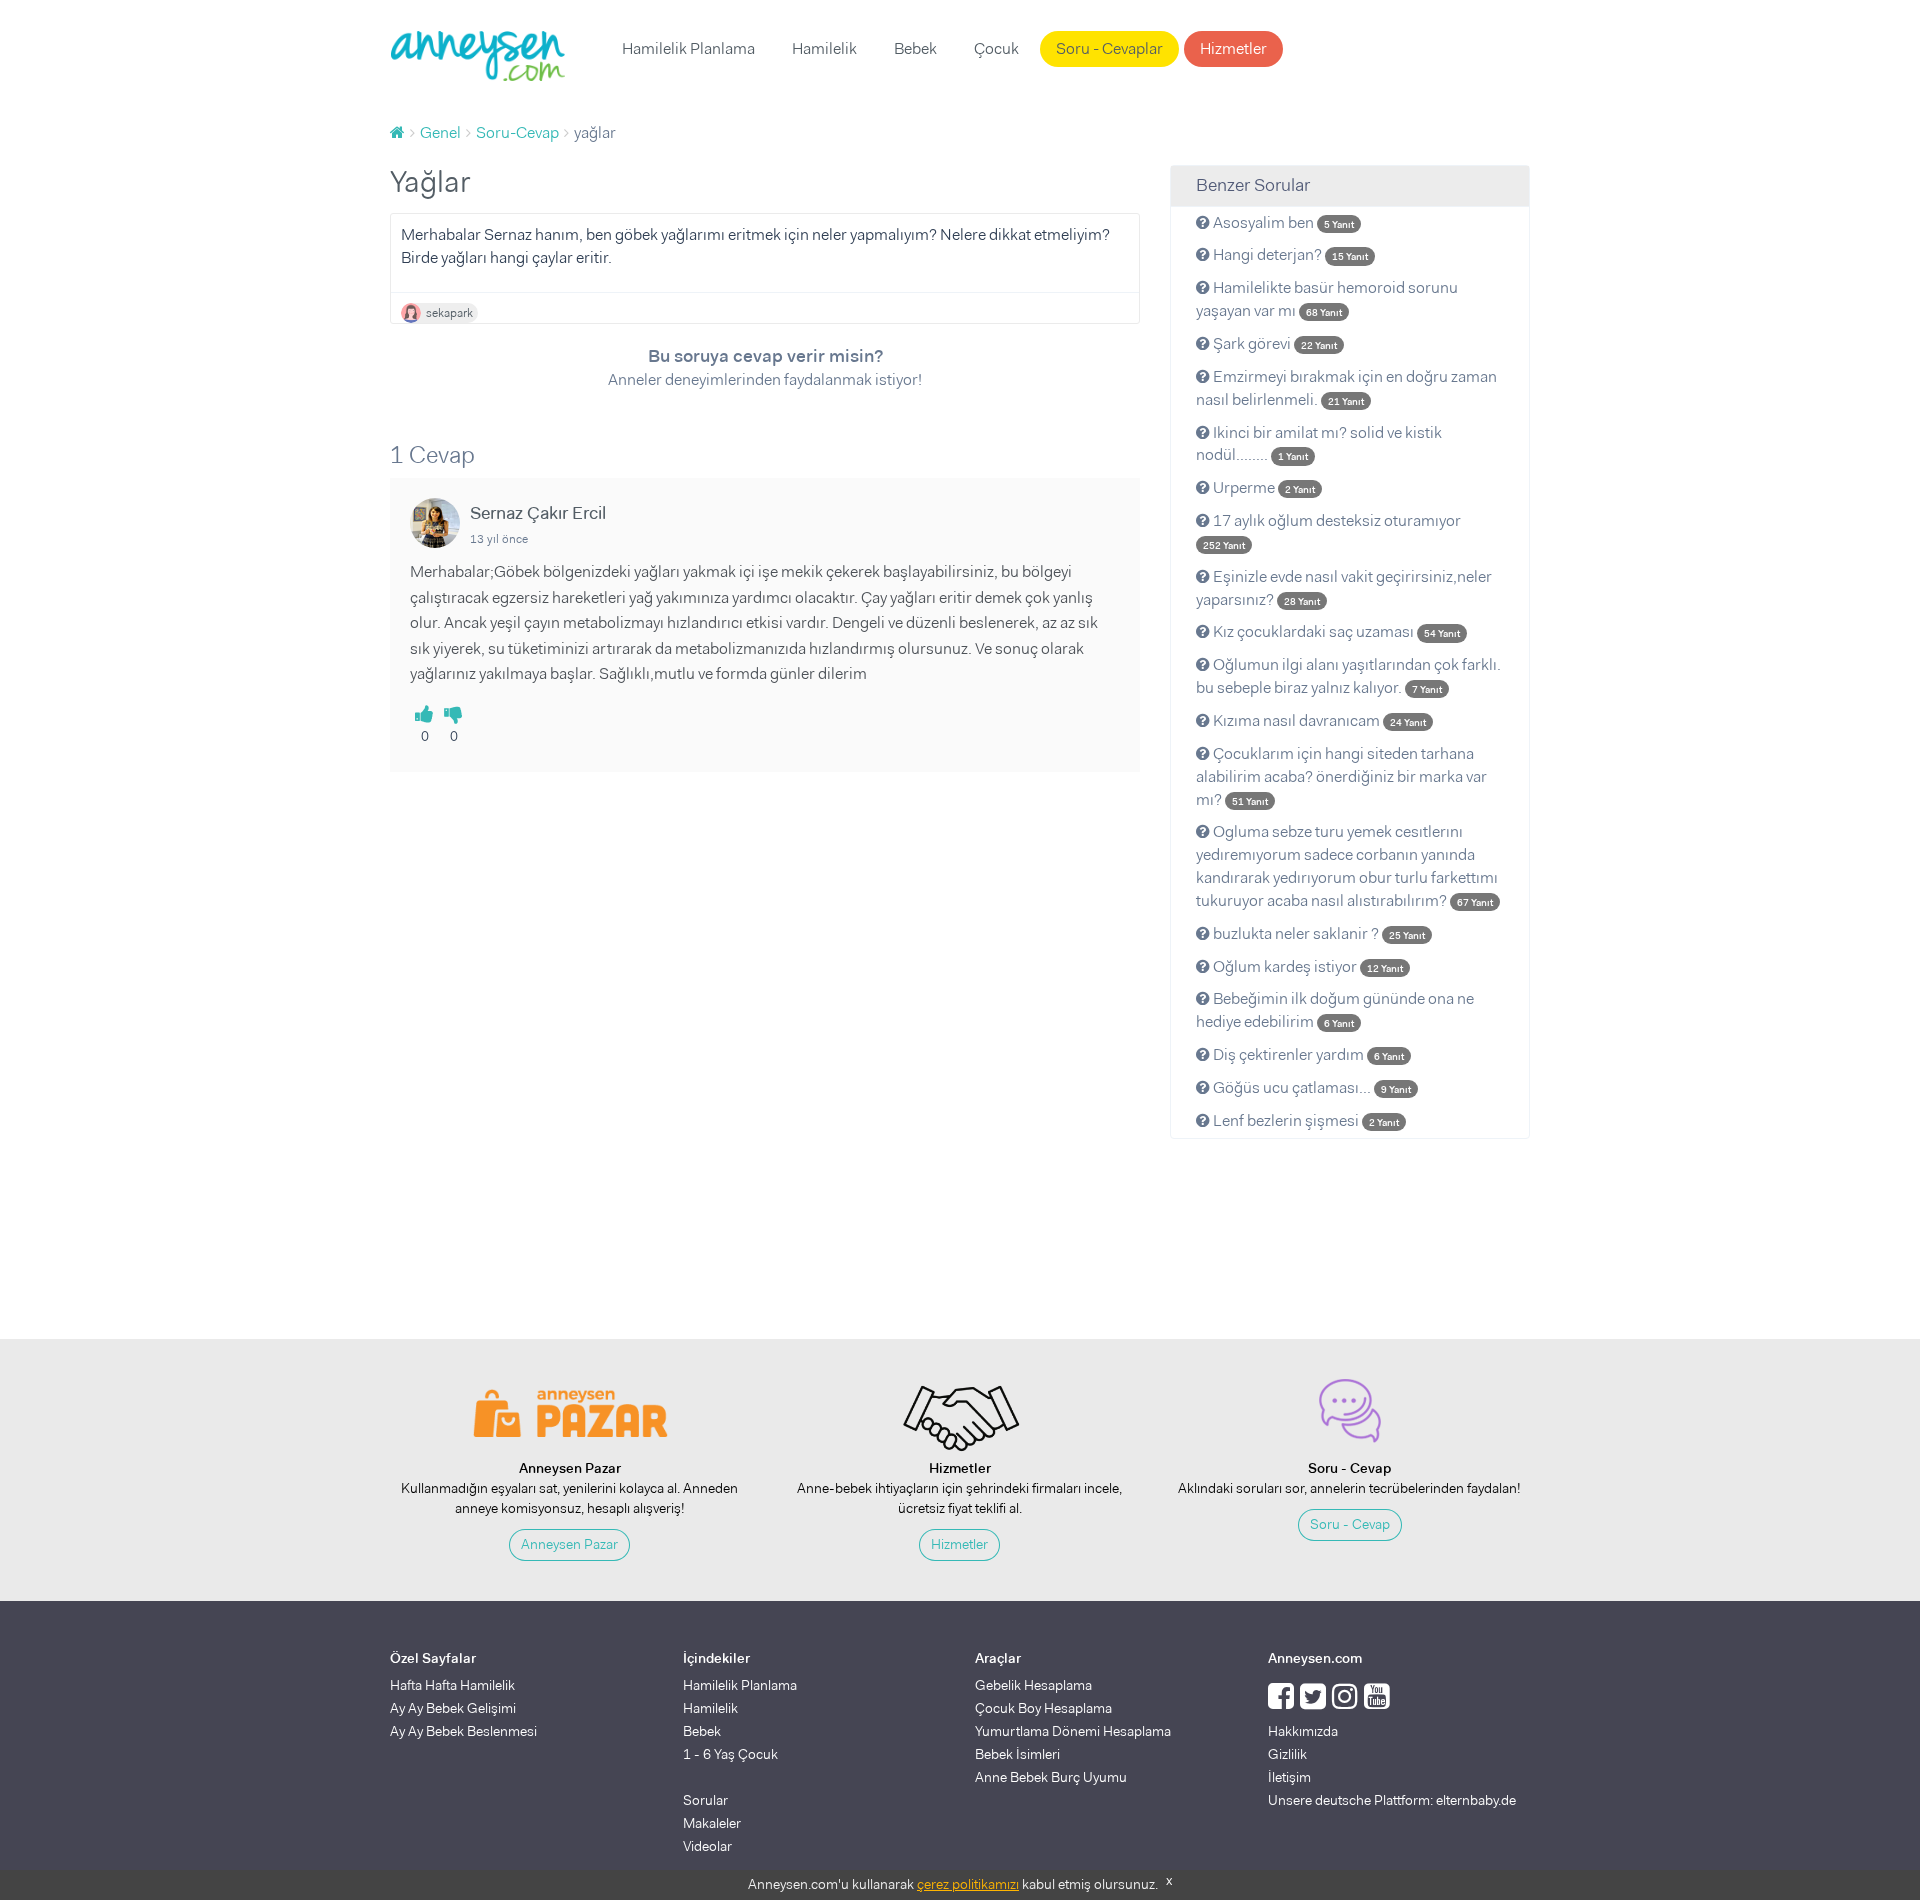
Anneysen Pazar (569, 1544)
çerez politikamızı (968, 1884)
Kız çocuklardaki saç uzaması (1335, 631)
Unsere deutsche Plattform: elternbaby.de (1392, 1800)
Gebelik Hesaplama (1033, 1685)
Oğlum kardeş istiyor (1306, 966)
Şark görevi (1273, 343)
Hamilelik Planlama (688, 48)
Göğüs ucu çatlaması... (1310, 1087)
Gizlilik (1287, 1754)
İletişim (1289, 1777)
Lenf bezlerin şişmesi (1304, 1120)
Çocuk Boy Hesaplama (1043, 1708)
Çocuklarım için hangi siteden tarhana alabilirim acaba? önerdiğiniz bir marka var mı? (1341, 776)
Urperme (1262, 487)
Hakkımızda (1303, 1731)
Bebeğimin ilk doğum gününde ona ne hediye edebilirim (1335, 1010)
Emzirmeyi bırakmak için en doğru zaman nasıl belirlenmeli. (1346, 388)
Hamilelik (824, 48)
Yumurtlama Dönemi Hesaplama (1073, 1731)
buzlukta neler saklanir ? (1317, 933)
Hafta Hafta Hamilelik (452, 1685)
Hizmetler (1233, 48)
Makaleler (712, 1823)
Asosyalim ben (1282, 222)
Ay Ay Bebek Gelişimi (453, 1708)
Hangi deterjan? (1289, 254)
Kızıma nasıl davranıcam (1318, 720)
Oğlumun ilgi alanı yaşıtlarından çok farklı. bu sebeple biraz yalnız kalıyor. (1348, 676)
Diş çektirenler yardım (1307, 1054)
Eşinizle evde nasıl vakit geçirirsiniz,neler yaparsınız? (1344, 588)
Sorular (705, 1800)
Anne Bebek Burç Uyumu (1051, 1777)
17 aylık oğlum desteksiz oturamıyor (1332, 531)
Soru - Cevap (1350, 1524)
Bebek (915, 48)
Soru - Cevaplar (1109, 48)
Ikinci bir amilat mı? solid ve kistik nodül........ (1319, 444)
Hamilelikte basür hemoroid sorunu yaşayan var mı (1327, 299)
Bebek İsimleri (1017, 1754)
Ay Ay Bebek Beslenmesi (463, 1731)
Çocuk (996, 48)
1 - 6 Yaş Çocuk (730, 1754)
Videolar (707, 1846)
